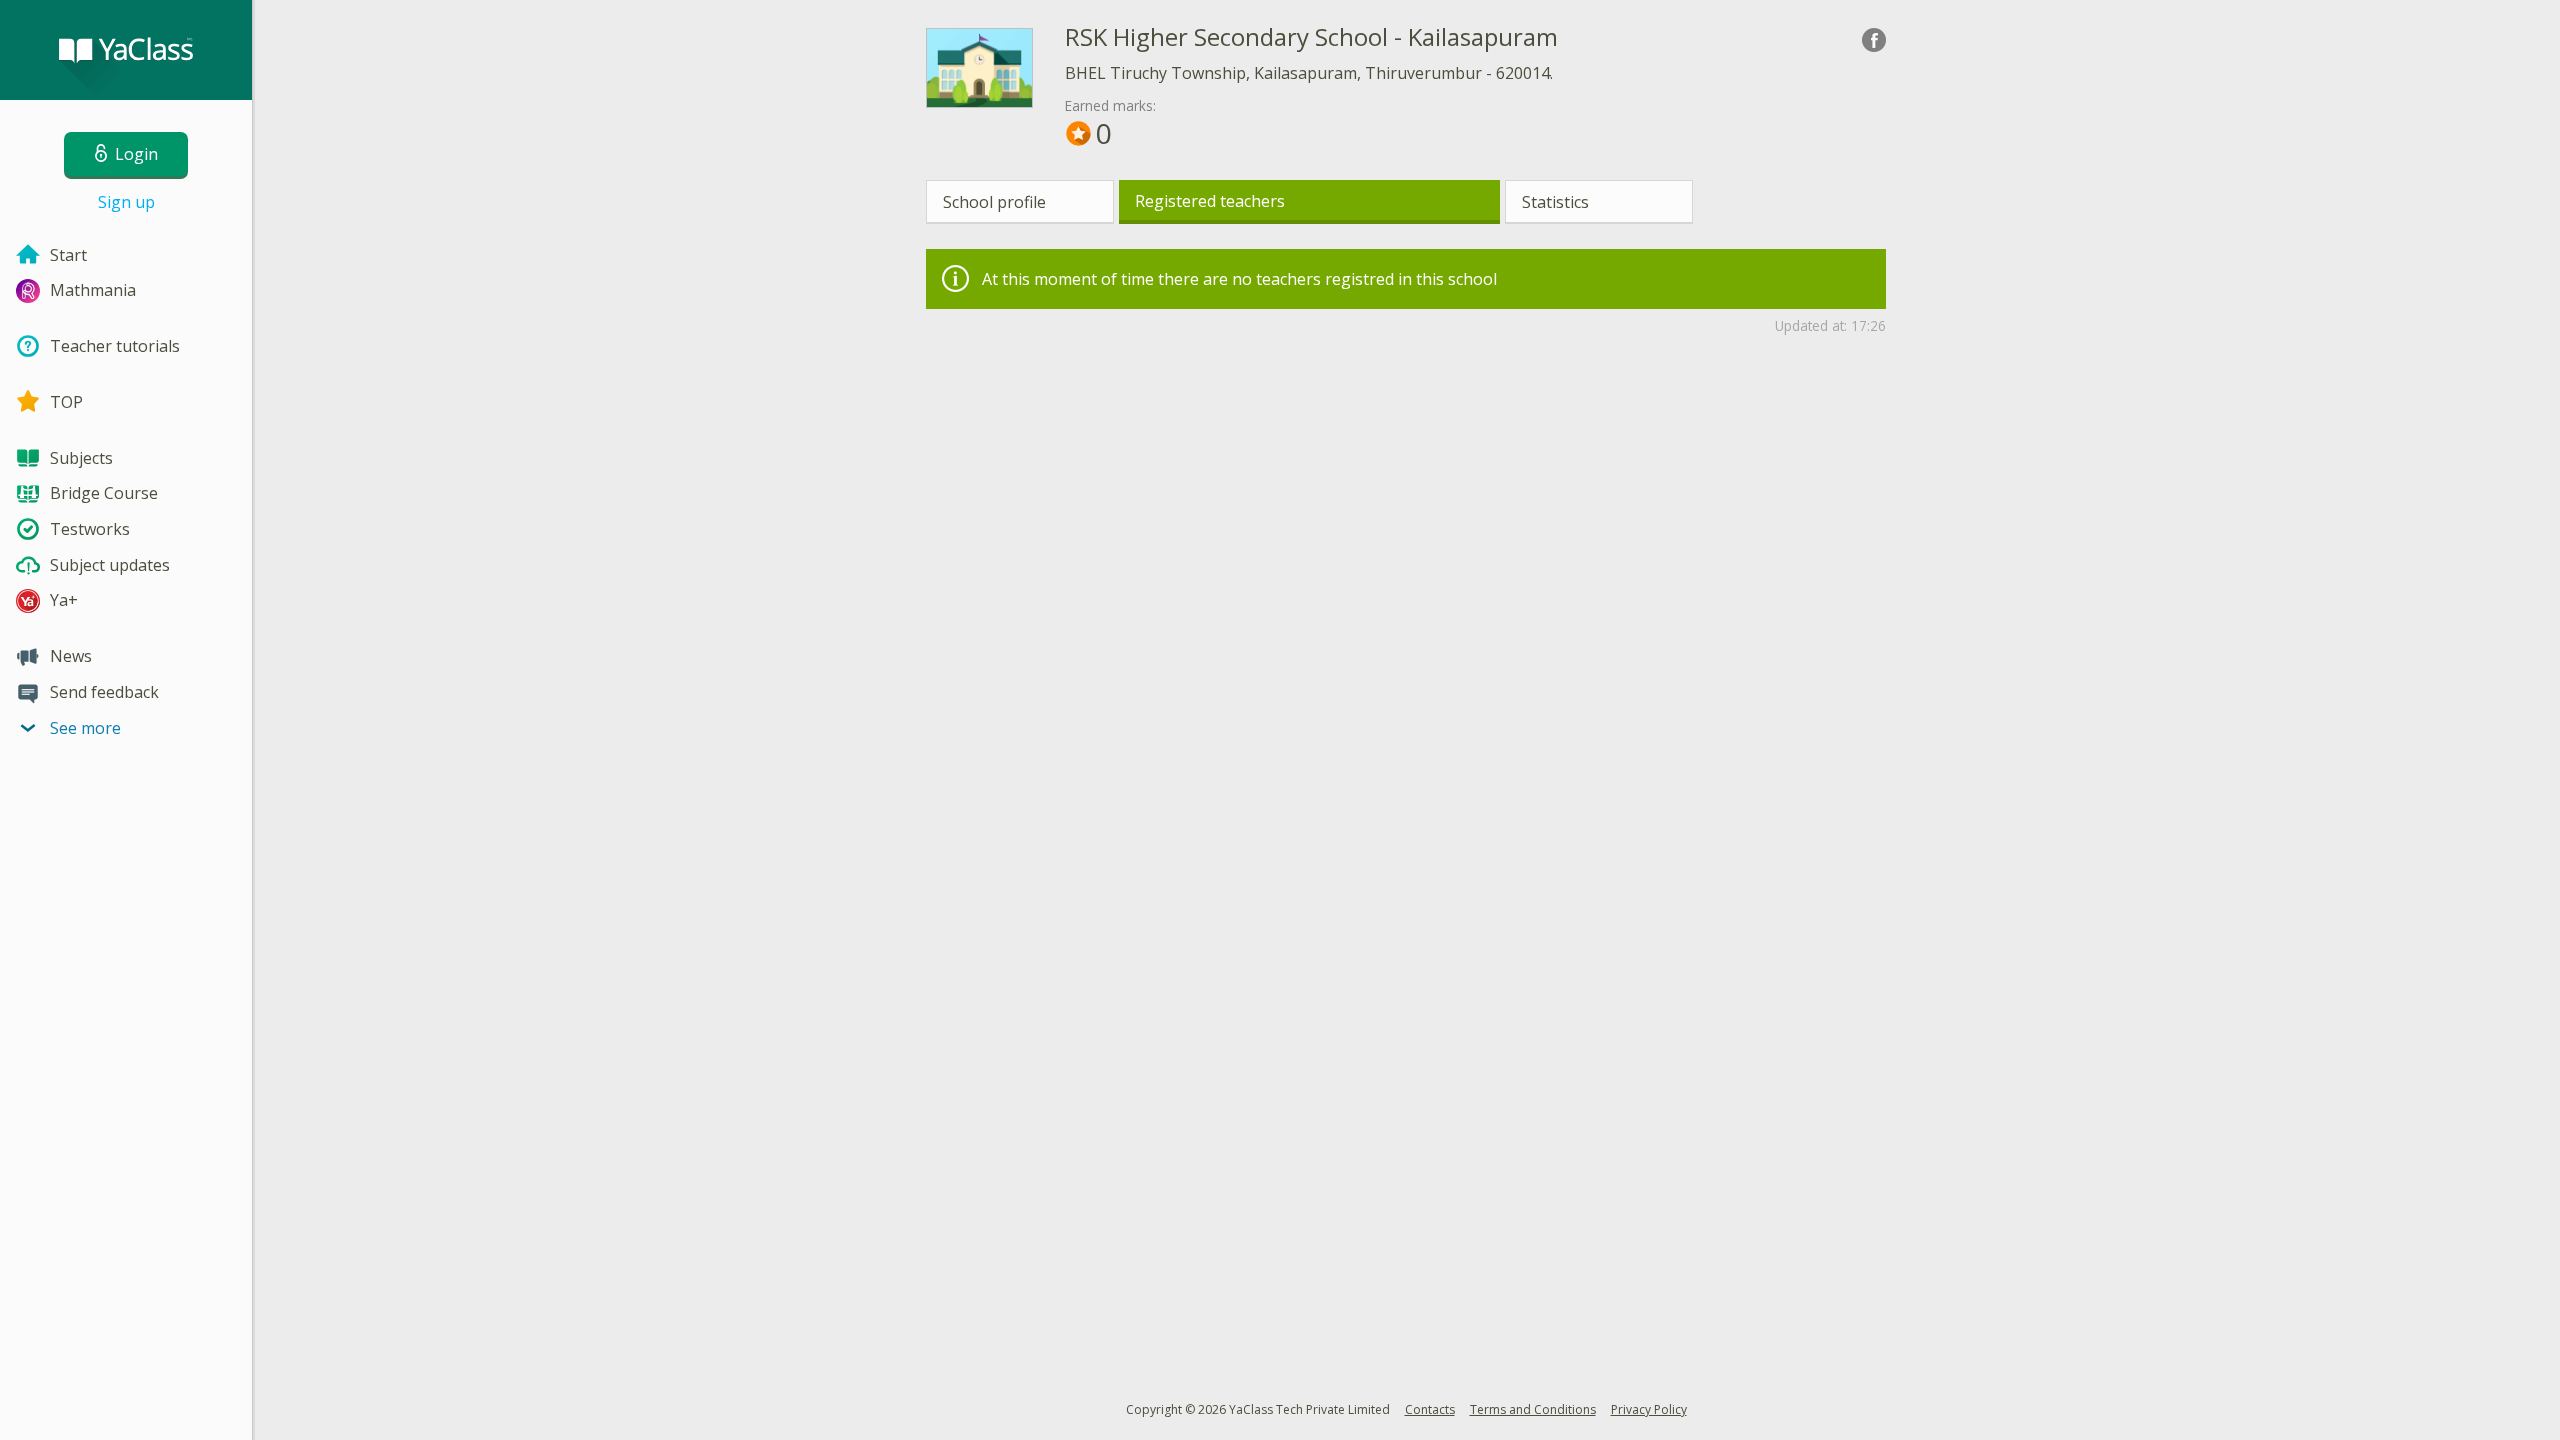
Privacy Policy (1649, 1409)
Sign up (126, 202)
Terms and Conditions (1533, 1409)
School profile (994, 202)
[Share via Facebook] (1874, 40)
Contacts (1430, 1409)
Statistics (1555, 202)
